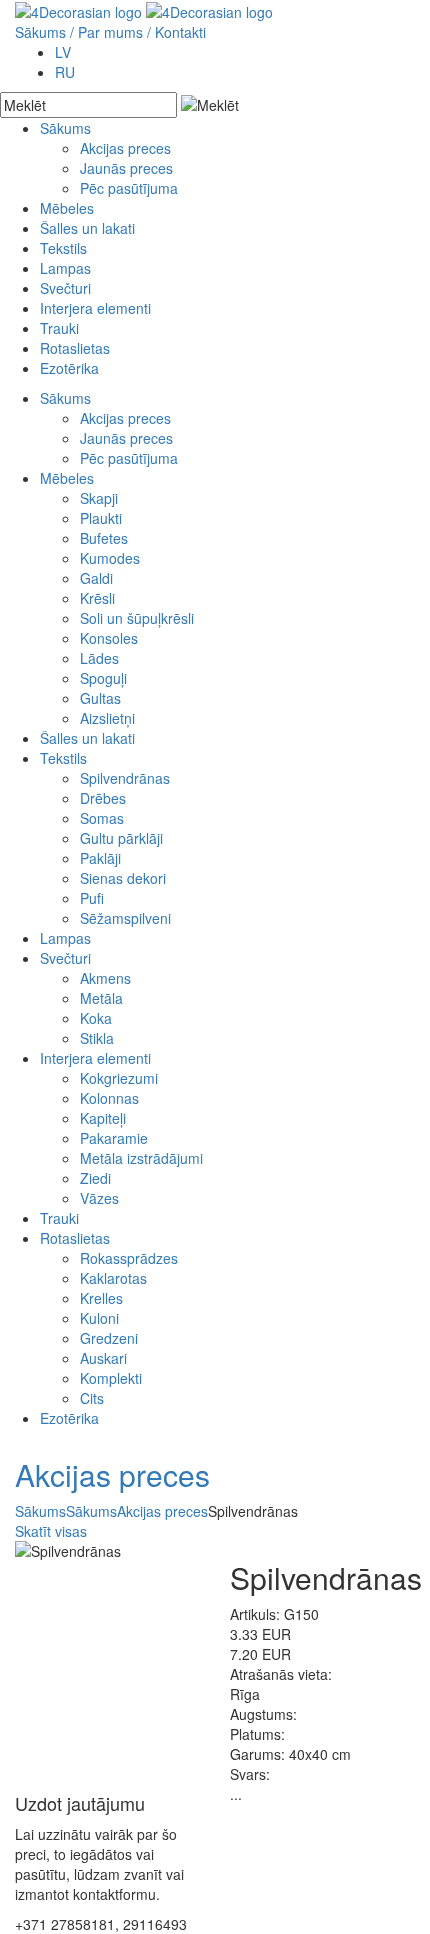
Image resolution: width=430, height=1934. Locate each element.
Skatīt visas (51, 1531)
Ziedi (95, 1178)
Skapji (99, 498)
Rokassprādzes (129, 1258)
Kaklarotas (113, 1278)
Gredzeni (109, 1338)
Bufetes (104, 538)
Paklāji (100, 858)
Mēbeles (67, 208)
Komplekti (111, 1378)
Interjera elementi (95, 308)
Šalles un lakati (87, 228)
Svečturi (65, 288)
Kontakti (180, 32)
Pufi (92, 898)
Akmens (105, 978)
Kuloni (99, 1318)
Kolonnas (109, 1098)
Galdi (96, 578)
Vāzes (99, 1198)
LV (63, 52)
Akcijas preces (125, 148)
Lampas (65, 268)
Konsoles (109, 638)
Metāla (101, 998)
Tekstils (63, 248)
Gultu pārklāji (121, 838)
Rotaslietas (75, 348)
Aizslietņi (107, 718)
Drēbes (103, 798)
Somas (102, 818)
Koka (96, 1018)
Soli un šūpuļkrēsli (137, 618)
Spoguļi (103, 678)
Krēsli (97, 598)
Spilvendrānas (125, 778)
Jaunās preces (126, 168)
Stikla (97, 1038)
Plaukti (101, 518)
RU (65, 72)
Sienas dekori (123, 878)
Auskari (103, 1358)
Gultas (100, 698)
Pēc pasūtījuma (129, 188)
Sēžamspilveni (125, 918)
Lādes (99, 658)
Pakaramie (114, 1138)
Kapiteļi (103, 1118)
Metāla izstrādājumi (141, 1158)
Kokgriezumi (119, 1078)
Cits (92, 1398)
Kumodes (110, 558)
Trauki (59, 328)
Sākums (40, 32)
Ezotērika (69, 368)
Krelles (101, 1298)
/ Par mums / (110, 32)
